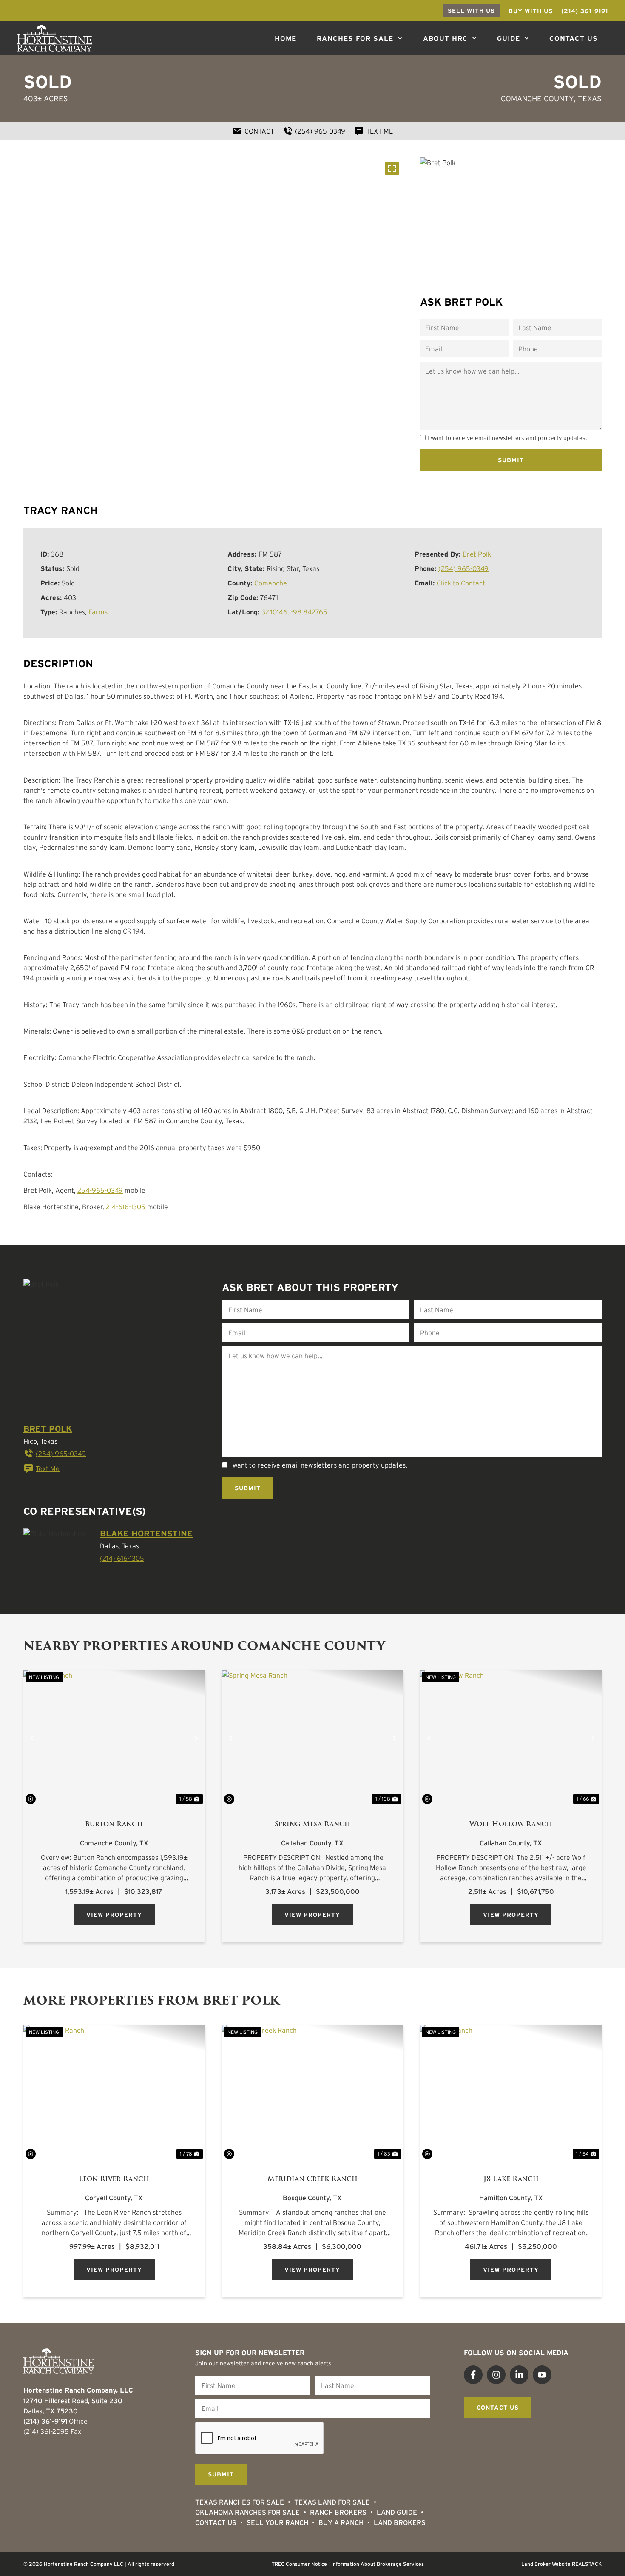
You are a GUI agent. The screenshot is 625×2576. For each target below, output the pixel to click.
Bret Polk (477, 554)
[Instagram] (496, 2375)
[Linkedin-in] (519, 2375)
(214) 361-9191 (45, 2421)
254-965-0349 (100, 1190)
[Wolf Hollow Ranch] (511, 1738)
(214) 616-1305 (122, 1558)
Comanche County (537, 99)
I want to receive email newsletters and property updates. (507, 438)
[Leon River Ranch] (114, 2093)
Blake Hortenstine (146, 1534)
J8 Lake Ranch (511, 2179)
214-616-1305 (126, 1207)
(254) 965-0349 (463, 568)
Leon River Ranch (114, 2179)
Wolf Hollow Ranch (511, 1824)
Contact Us (574, 38)
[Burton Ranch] (114, 1738)
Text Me (48, 1468)
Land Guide (397, 2512)
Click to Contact (461, 583)
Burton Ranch (114, 1824)
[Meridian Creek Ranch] (313, 2093)
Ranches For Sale (355, 38)
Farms (98, 612)
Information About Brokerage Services (378, 2564)
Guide (509, 38)
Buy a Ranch (341, 2522)
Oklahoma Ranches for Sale (247, 2512)
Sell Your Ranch (277, 2522)
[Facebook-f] (473, 2375)
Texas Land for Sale (332, 2502)
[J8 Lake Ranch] (511, 2093)
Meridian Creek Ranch (312, 2179)
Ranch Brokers (338, 2512)
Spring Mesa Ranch (312, 1824)
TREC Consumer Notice (299, 2564)
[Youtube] (542, 2375)
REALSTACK (587, 2564)
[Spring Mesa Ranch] (313, 1738)
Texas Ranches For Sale (240, 2502)
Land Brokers (400, 2522)
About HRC (445, 38)
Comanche (271, 583)
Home (286, 38)
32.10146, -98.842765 (294, 612)
